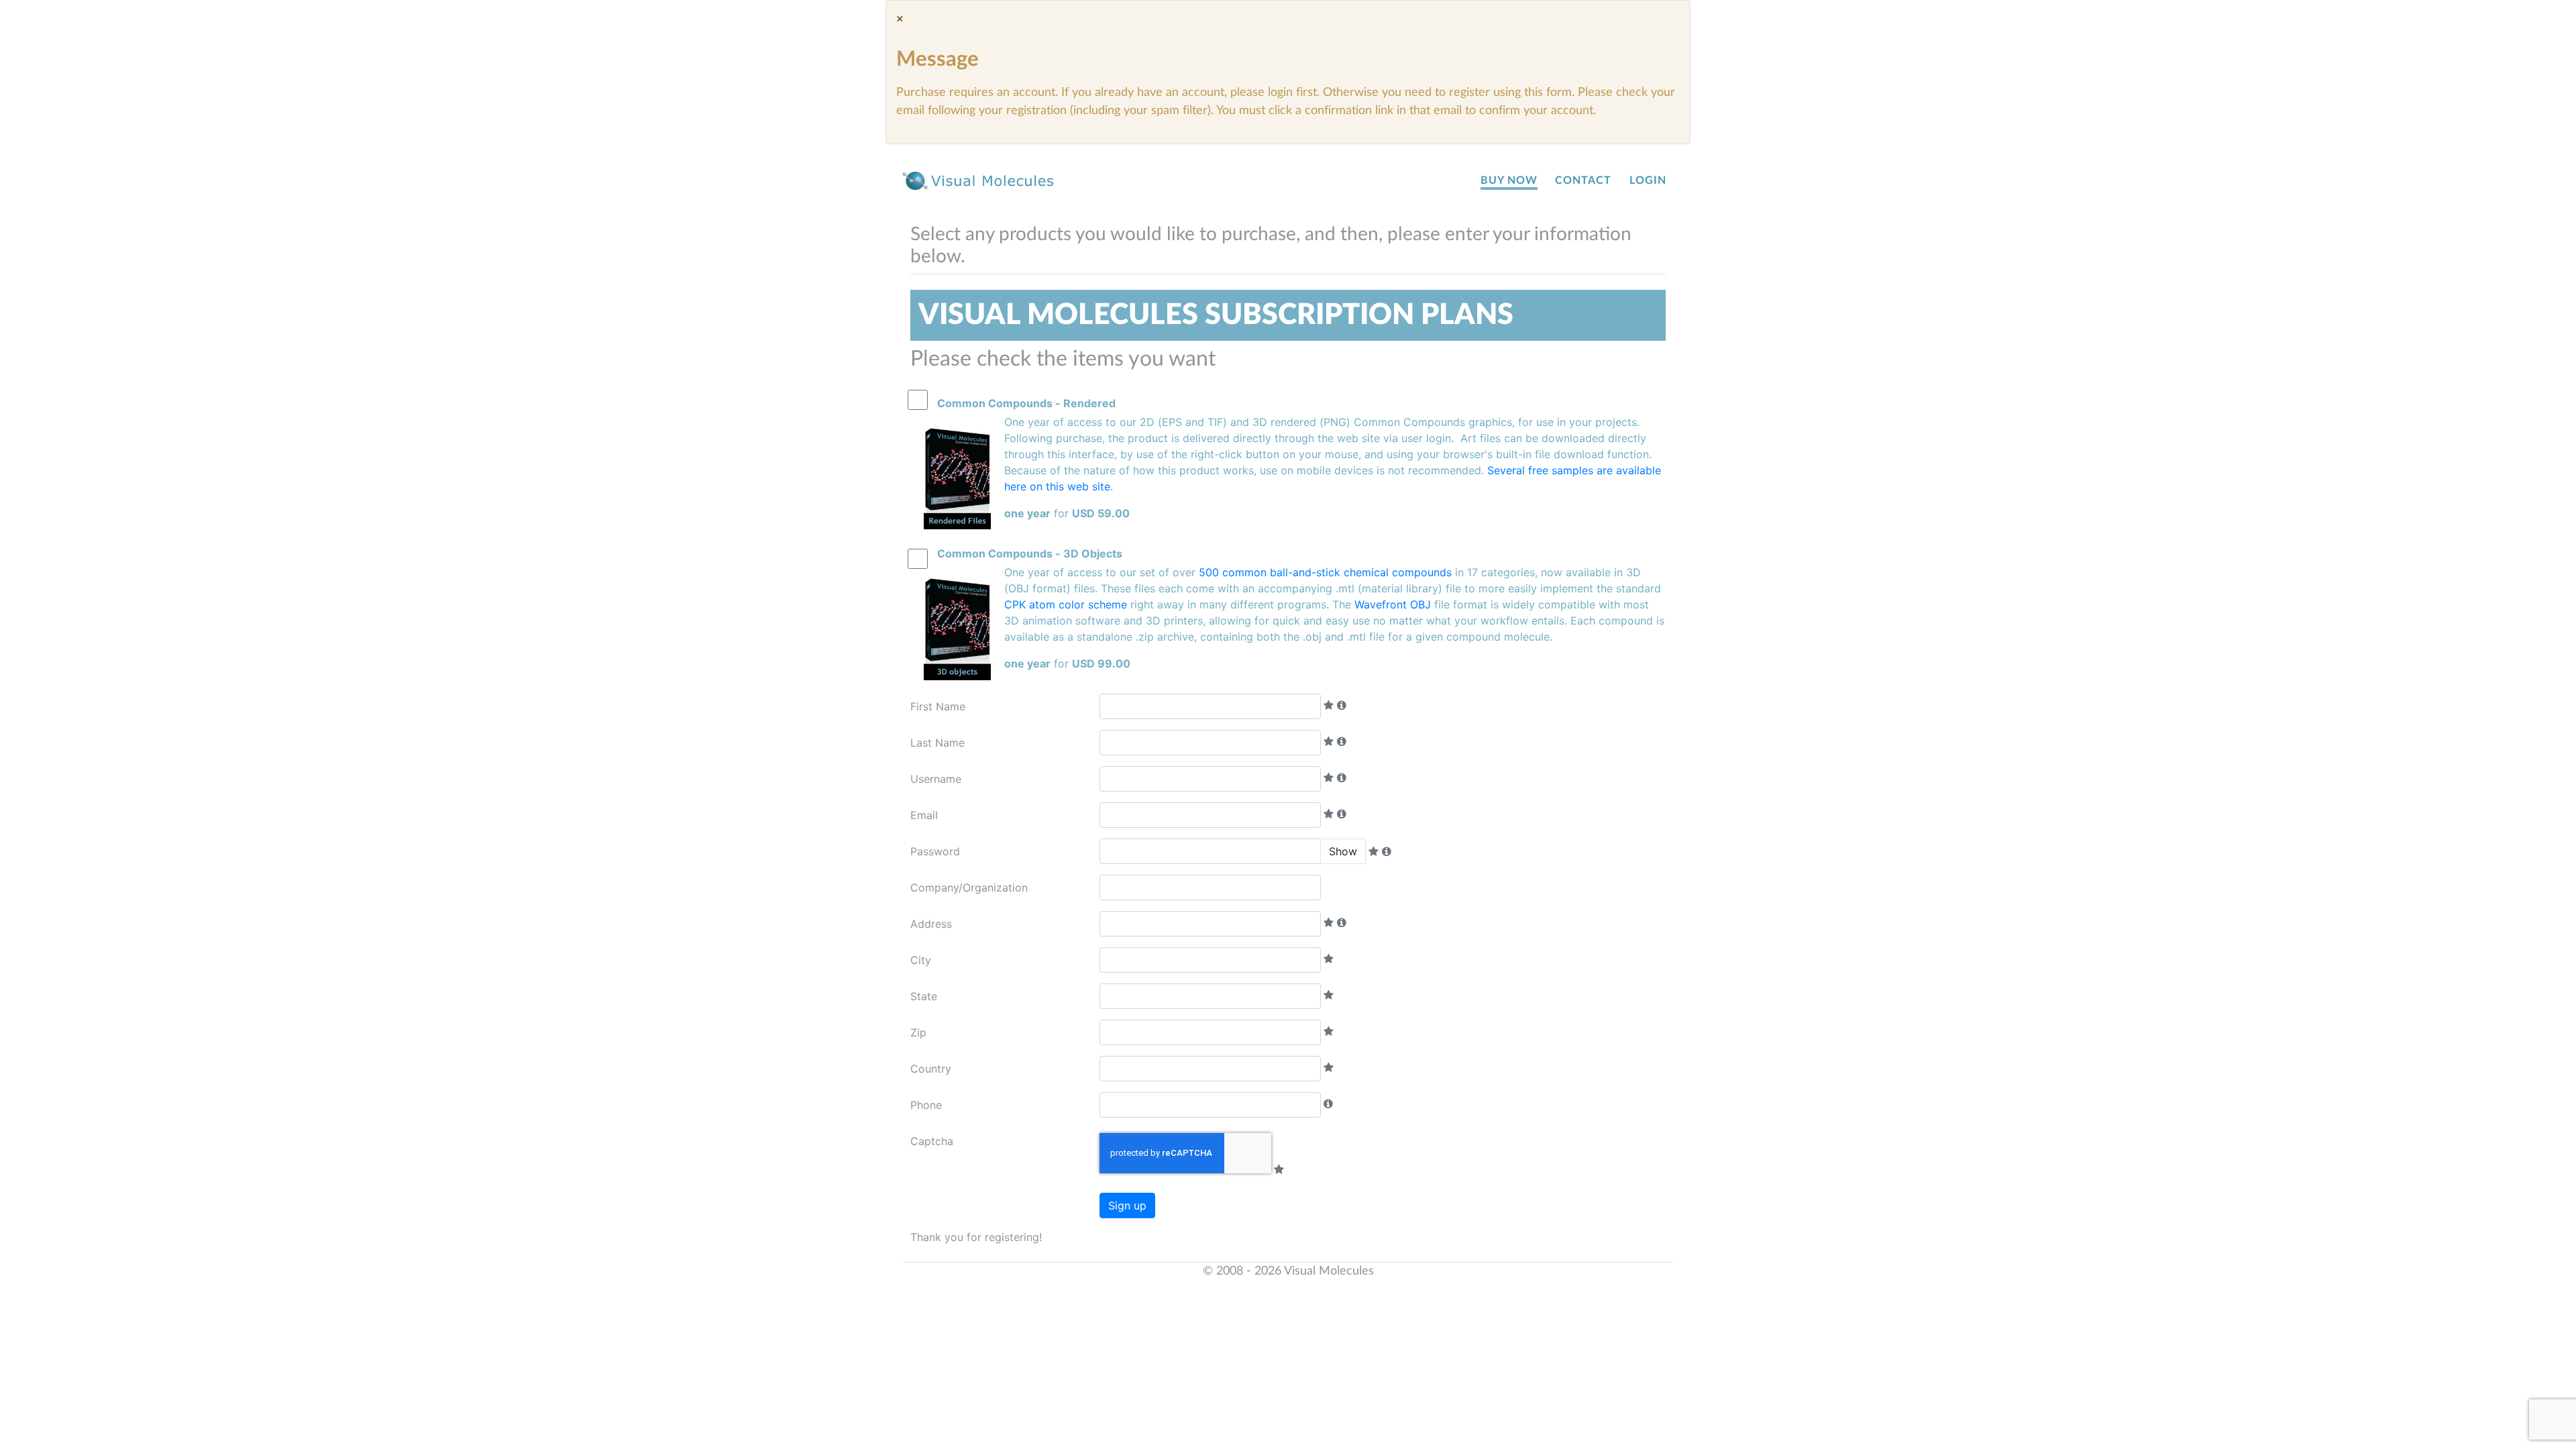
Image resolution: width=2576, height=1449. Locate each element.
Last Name (937, 743)
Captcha (932, 1141)
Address (931, 924)
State (924, 996)
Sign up (1127, 1205)
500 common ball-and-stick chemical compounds (1325, 572)
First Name (938, 706)
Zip (918, 1032)
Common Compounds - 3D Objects (1030, 553)
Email (924, 815)
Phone (926, 1105)
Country (931, 1069)
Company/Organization (969, 888)
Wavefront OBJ (1393, 604)
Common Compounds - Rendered (1026, 403)
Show (1343, 851)
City (921, 960)
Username (936, 779)
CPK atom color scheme (1066, 604)
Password (935, 851)
